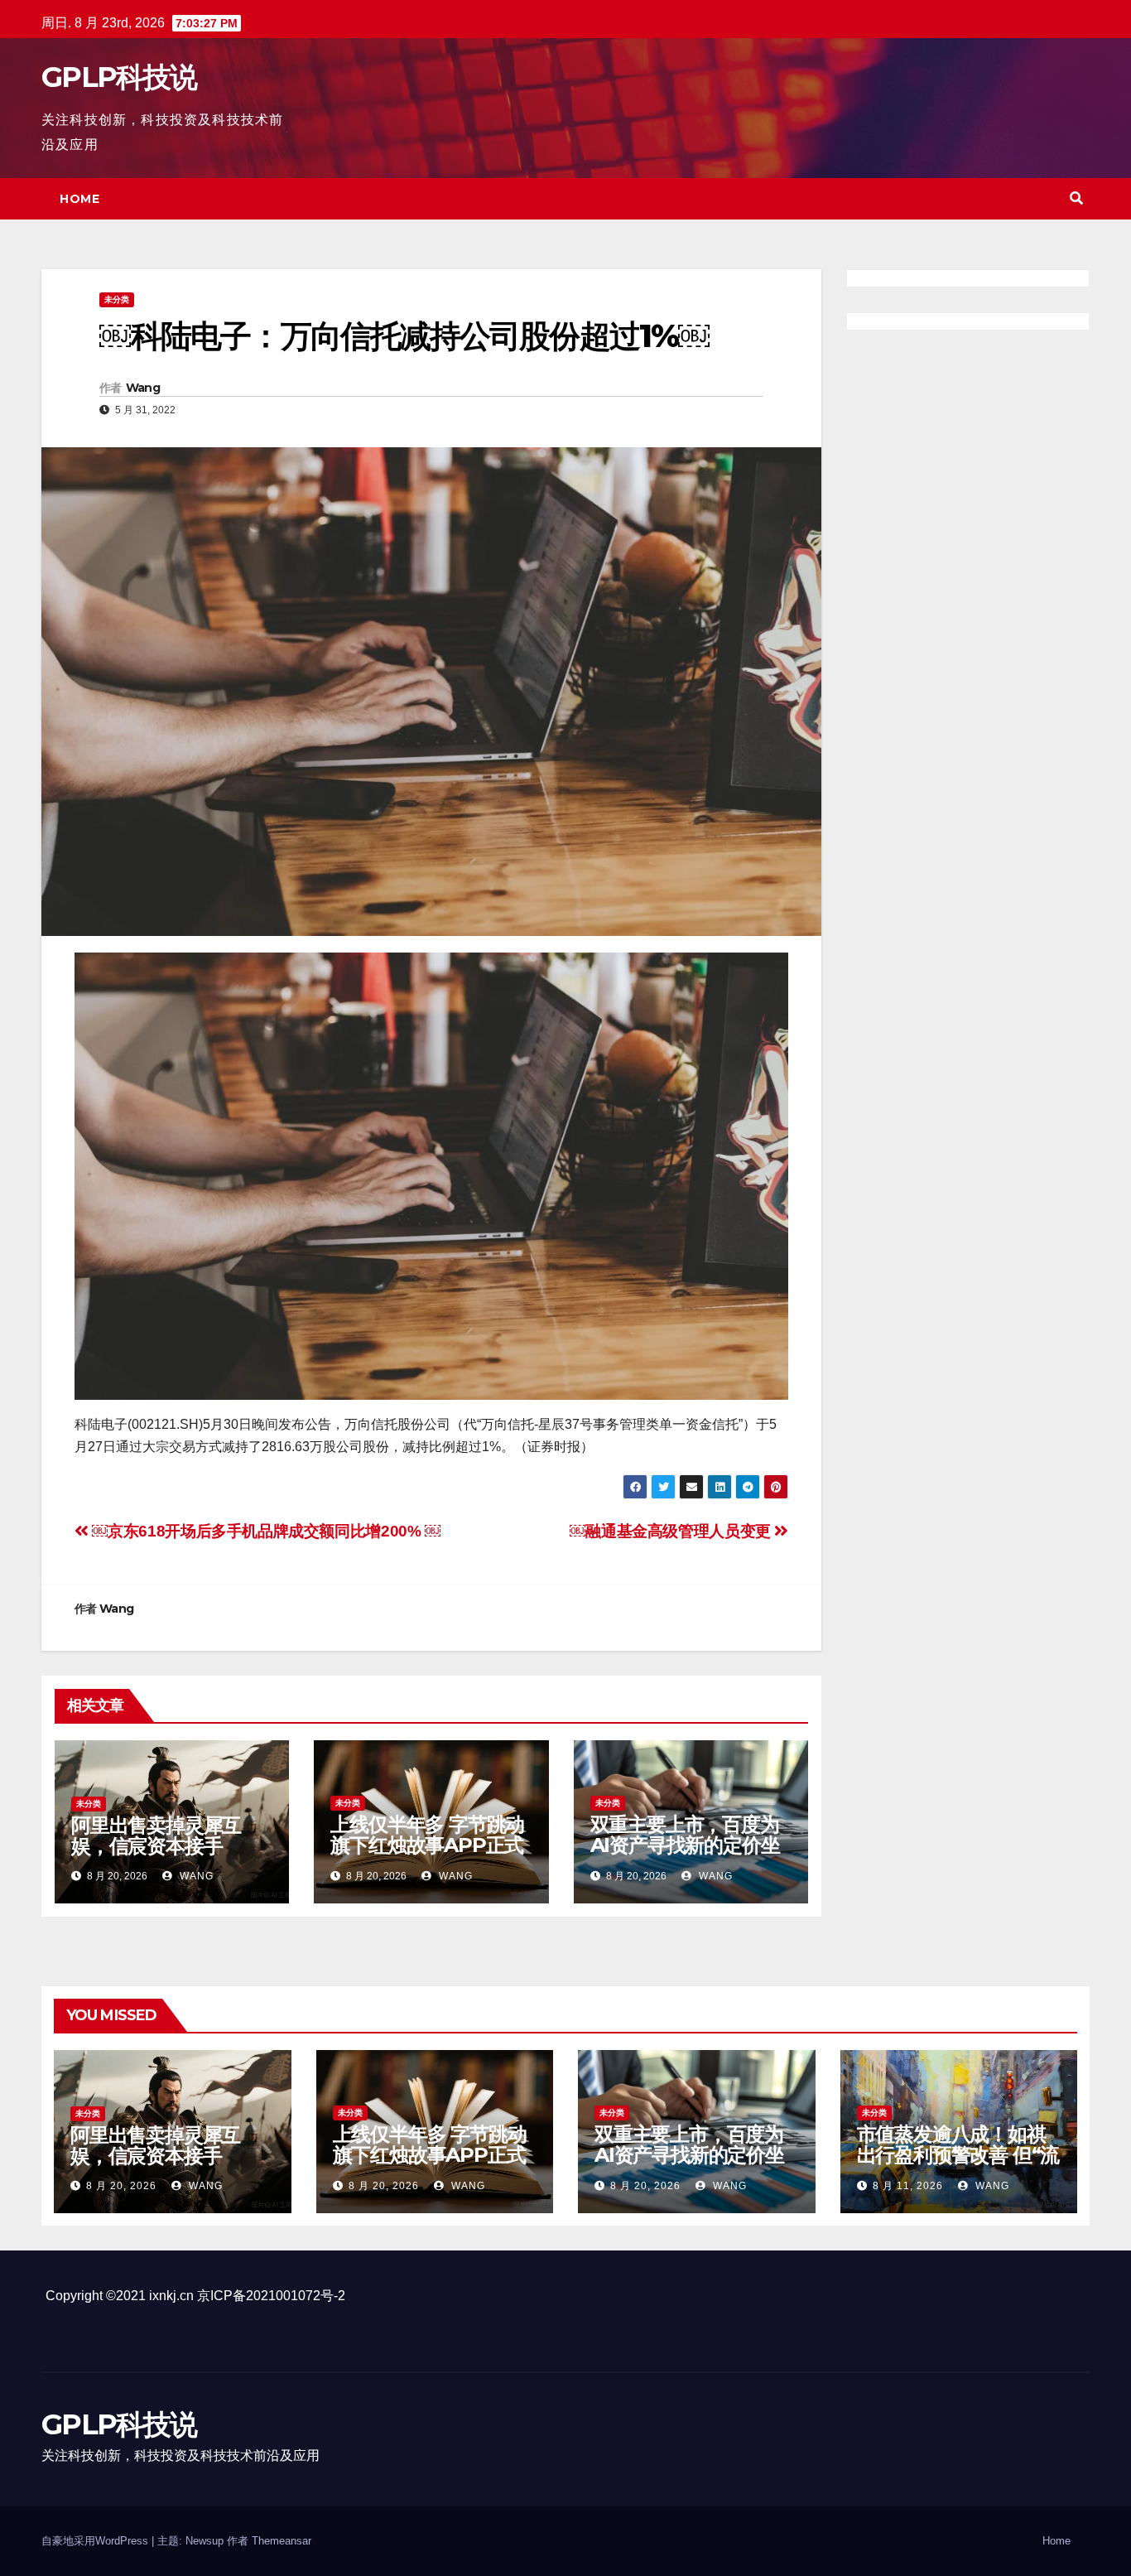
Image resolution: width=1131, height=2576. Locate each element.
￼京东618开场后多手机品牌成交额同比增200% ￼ (265, 1531)
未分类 (117, 299)
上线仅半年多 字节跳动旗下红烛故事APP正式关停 (427, 1845)
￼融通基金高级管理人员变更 (672, 1531)
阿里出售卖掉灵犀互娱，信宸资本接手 (156, 1836)
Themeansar (282, 2541)
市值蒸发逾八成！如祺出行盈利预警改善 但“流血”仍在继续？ (958, 2155)
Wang (143, 388)
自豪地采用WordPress (96, 2541)
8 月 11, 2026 (908, 2186)
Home (79, 199)
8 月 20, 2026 (121, 2186)
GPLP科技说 (119, 77)
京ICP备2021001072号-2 (271, 2296)
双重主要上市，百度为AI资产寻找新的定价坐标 (685, 1845)
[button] (1076, 198)
